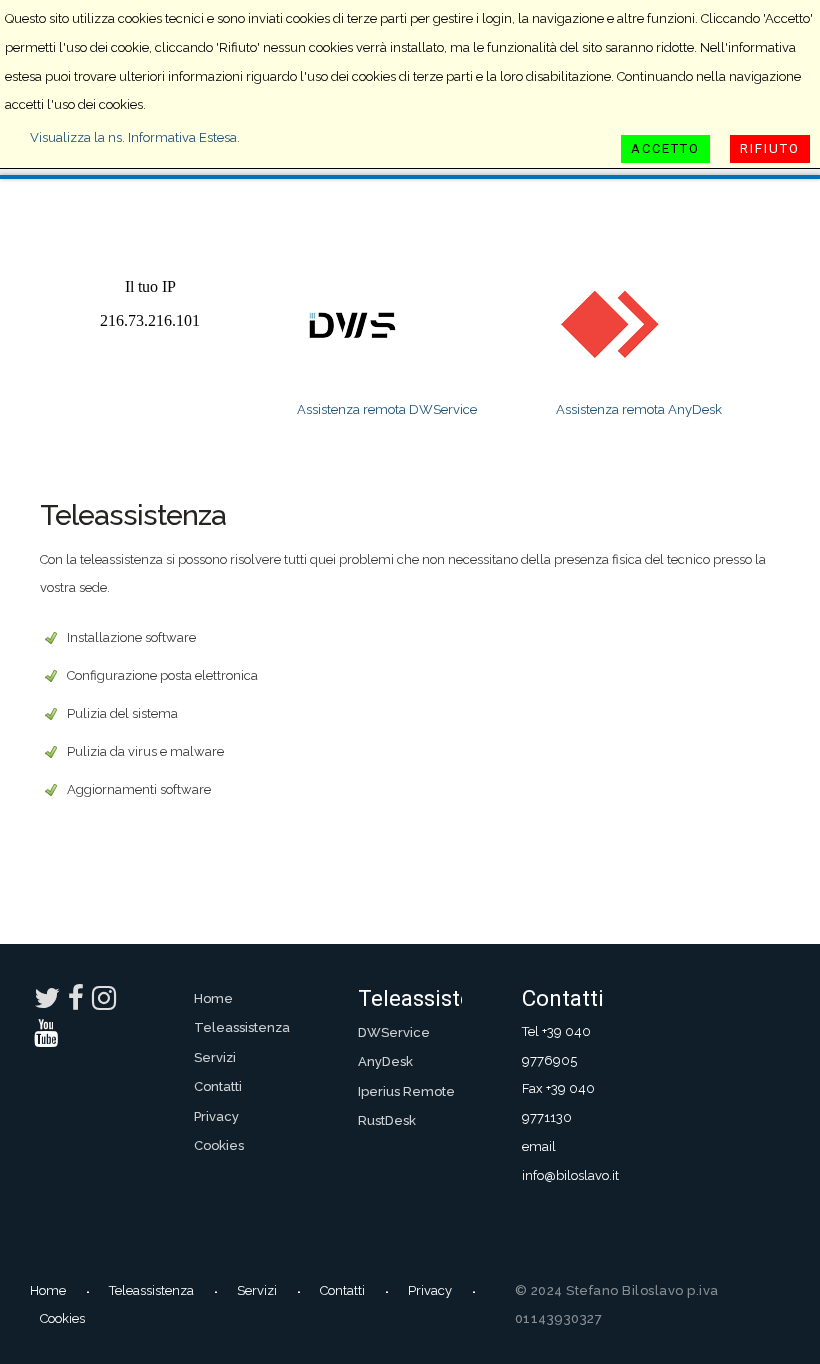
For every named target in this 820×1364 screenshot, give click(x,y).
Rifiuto (770, 148)
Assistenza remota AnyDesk (639, 409)
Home (213, 998)
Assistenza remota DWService (387, 409)
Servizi (215, 1057)
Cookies (219, 1145)
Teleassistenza (242, 1027)
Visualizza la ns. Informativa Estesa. (135, 137)
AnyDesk (385, 1061)
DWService (394, 1032)
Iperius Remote (406, 1091)
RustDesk (387, 1120)
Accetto (665, 148)
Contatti (218, 1086)
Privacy (216, 1116)
